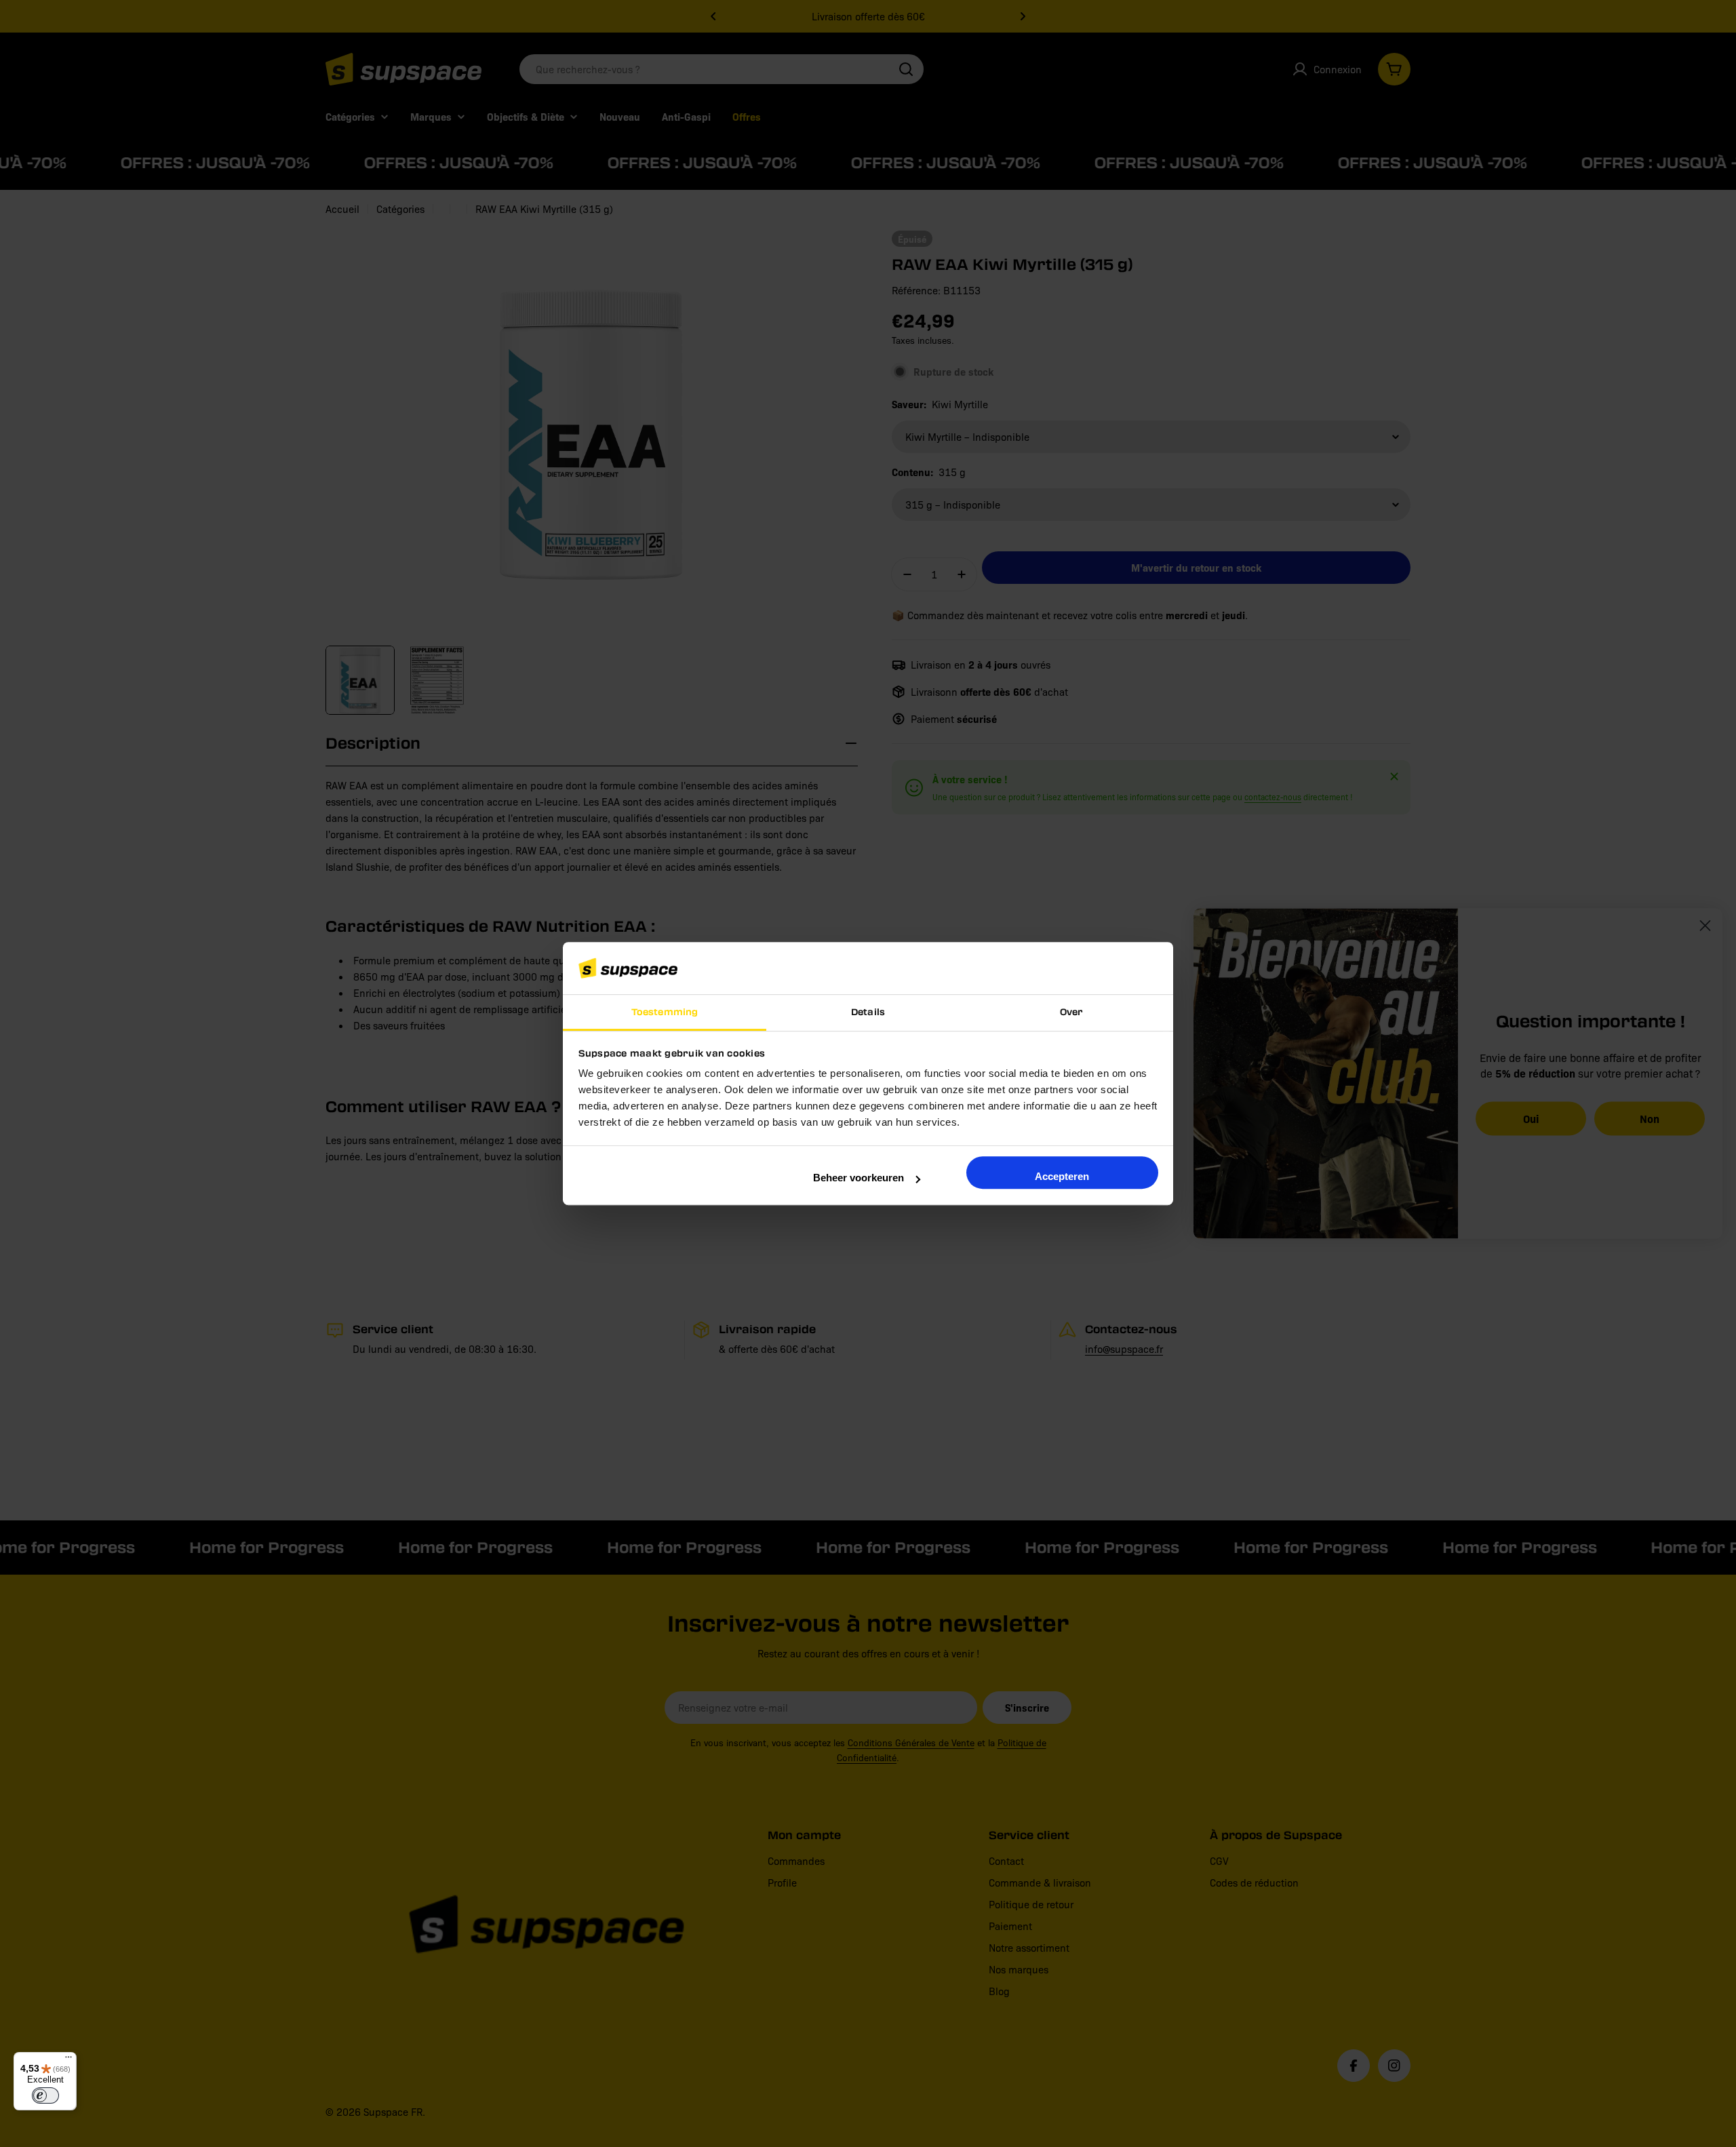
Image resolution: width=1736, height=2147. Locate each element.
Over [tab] (1071, 1011)
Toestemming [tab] (665, 1011)
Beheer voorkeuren (859, 1178)
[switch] (45, 2095)
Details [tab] (868, 1011)
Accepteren (1062, 1176)
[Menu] (68, 2060)
